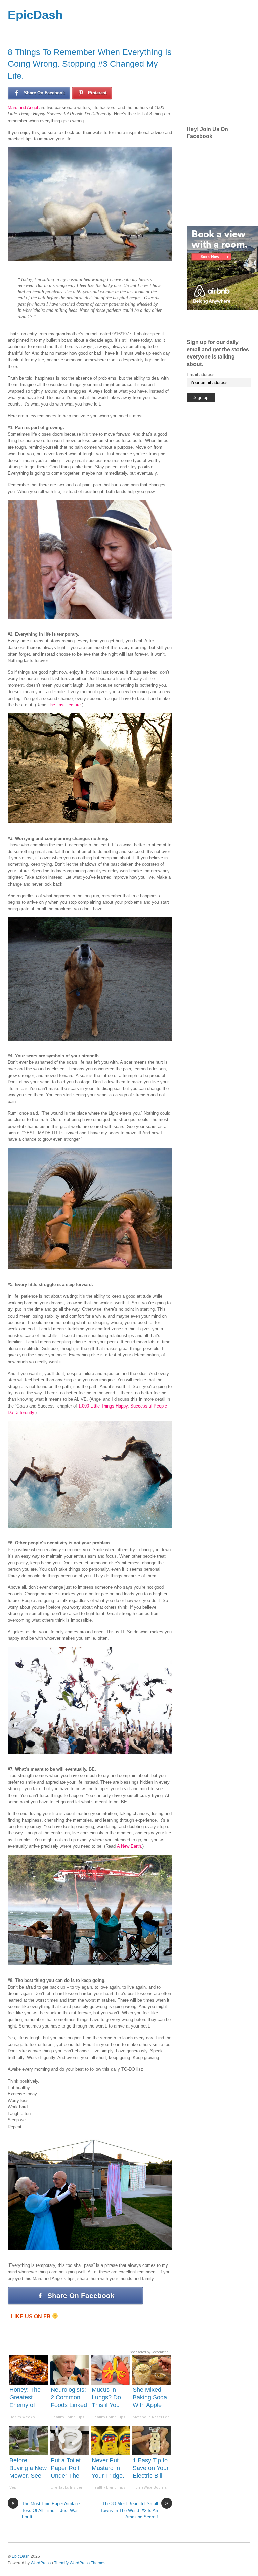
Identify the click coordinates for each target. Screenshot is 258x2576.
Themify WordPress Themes (80, 2563)
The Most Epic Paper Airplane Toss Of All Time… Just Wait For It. (46, 2510)
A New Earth (129, 1846)
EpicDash (21, 2556)
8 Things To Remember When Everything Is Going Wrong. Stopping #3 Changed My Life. (90, 64)
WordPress (41, 2563)
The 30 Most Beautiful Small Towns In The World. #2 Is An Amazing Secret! (134, 2510)
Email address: (201, 374)
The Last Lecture (64, 705)
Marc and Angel (23, 108)
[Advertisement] (222, 80)
